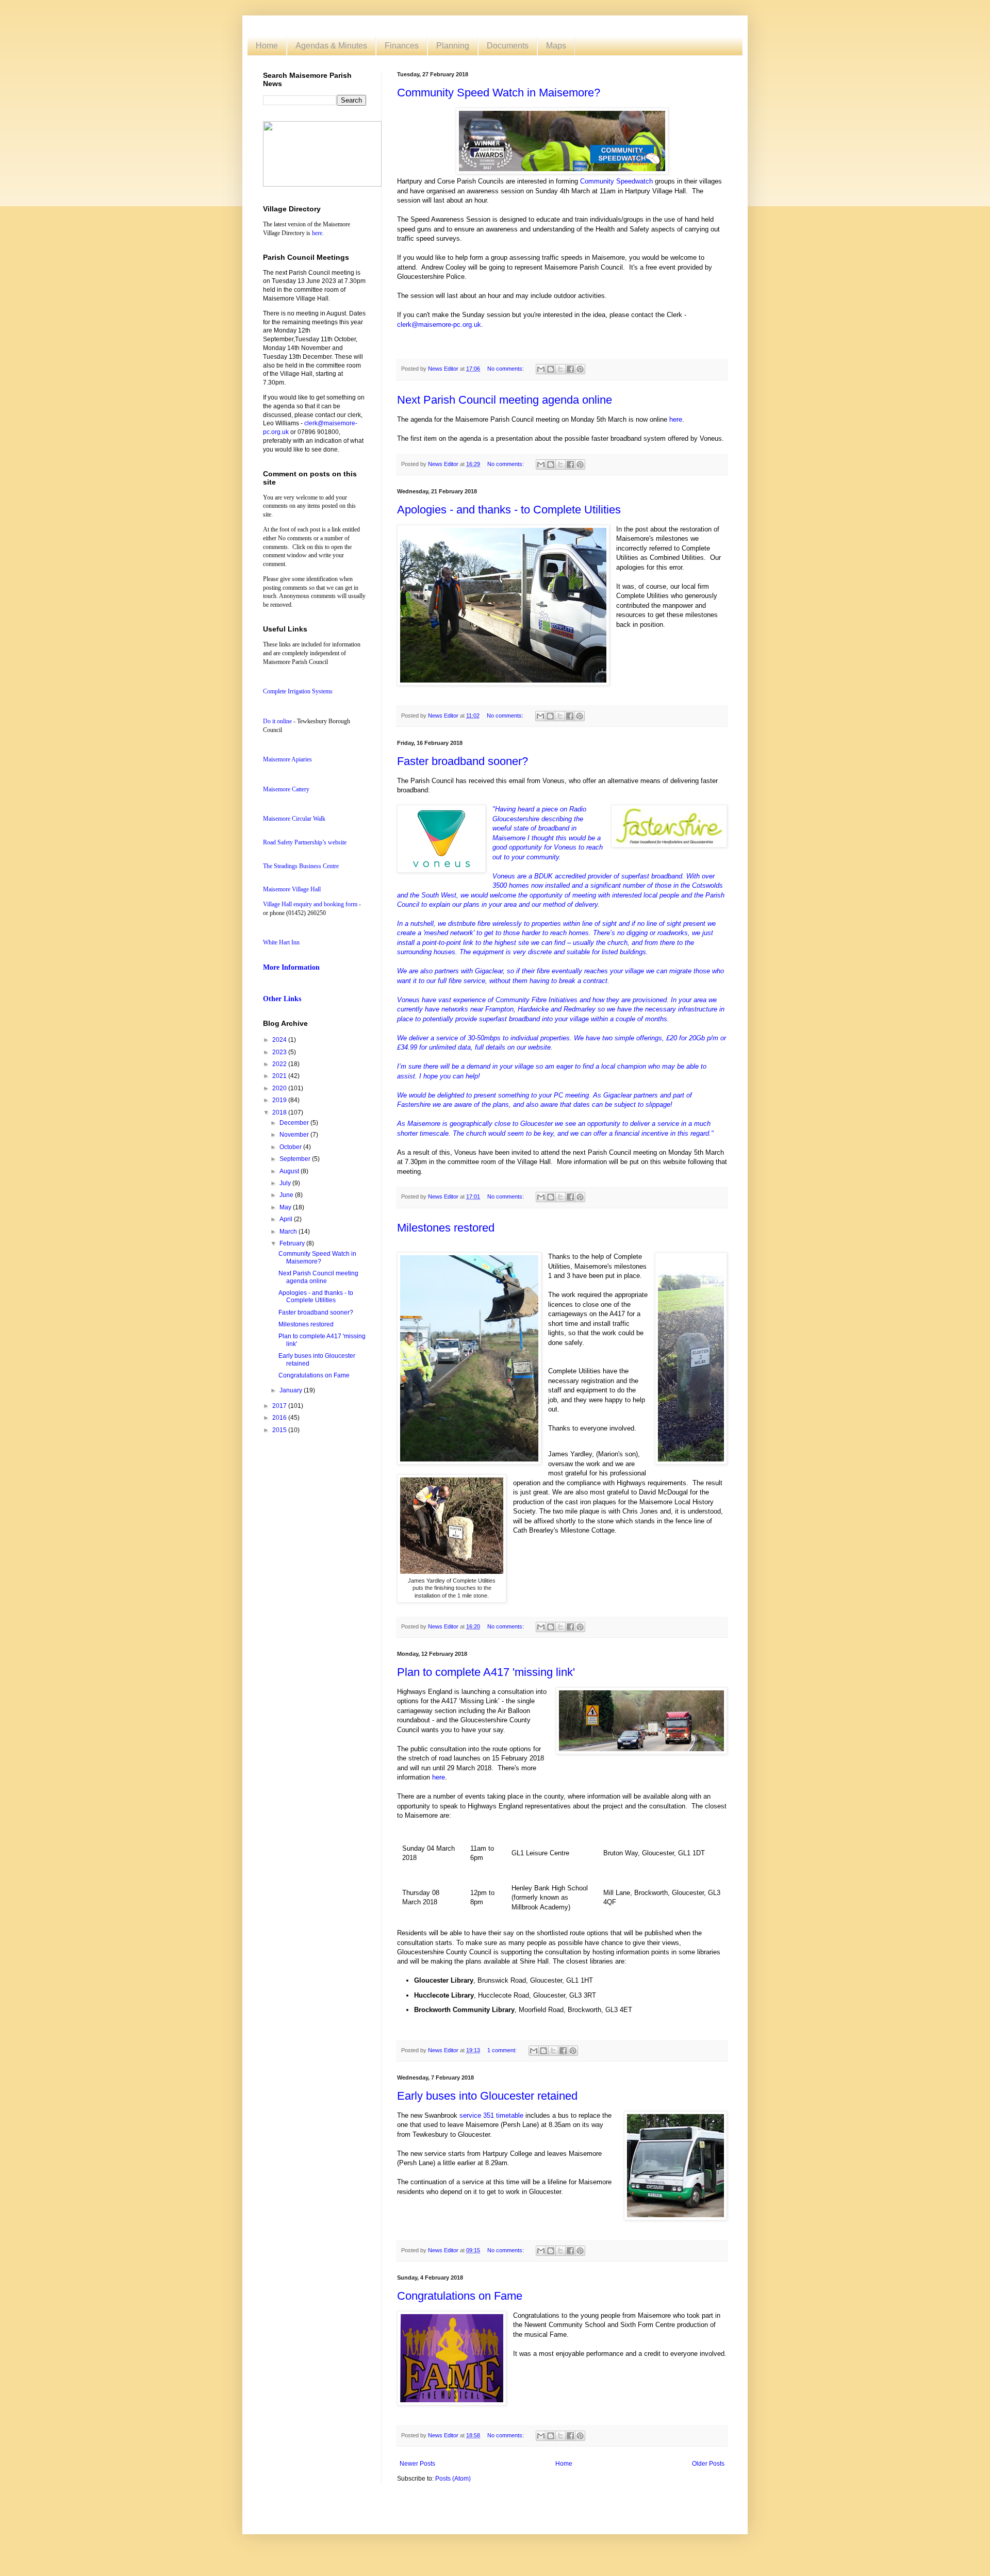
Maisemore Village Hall (292, 889)
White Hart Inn (281, 942)
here (676, 419)
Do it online (277, 721)
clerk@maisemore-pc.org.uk (439, 325)
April (287, 1219)
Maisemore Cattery (286, 789)
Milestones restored (446, 1228)
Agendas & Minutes (331, 46)
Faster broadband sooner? (463, 761)
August (290, 1171)
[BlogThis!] (551, 369)
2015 (280, 1430)
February (293, 1243)
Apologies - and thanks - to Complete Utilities (509, 510)
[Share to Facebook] (570, 369)
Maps (556, 46)
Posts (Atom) (453, 2479)
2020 (280, 1088)
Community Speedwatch (616, 181)
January (292, 1390)
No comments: (506, 369)
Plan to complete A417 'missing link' (486, 1672)
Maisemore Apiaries (287, 759)
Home (267, 46)
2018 (280, 1112)
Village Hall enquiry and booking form (310, 904)
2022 (280, 1064)
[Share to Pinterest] (580, 369)
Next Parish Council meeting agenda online (505, 400)
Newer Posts (417, 2464)
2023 (280, 1052)
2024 (280, 1040)
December (295, 1123)
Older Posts (708, 2464)
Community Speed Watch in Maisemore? (499, 93)
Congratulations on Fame (460, 2296)
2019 (280, 1100)
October (291, 1147)
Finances (402, 46)
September (296, 1159)
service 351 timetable (491, 2115)
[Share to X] (560, 369)
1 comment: (503, 2050)
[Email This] (541, 369)
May (286, 1207)
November (295, 1135)
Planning (453, 46)
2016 (280, 1418)
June (287, 1195)
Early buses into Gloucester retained (487, 2096)
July (286, 1183)
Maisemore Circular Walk (294, 819)
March (289, 1232)
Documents (508, 46)
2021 (280, 1076)
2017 (280, 1406)
